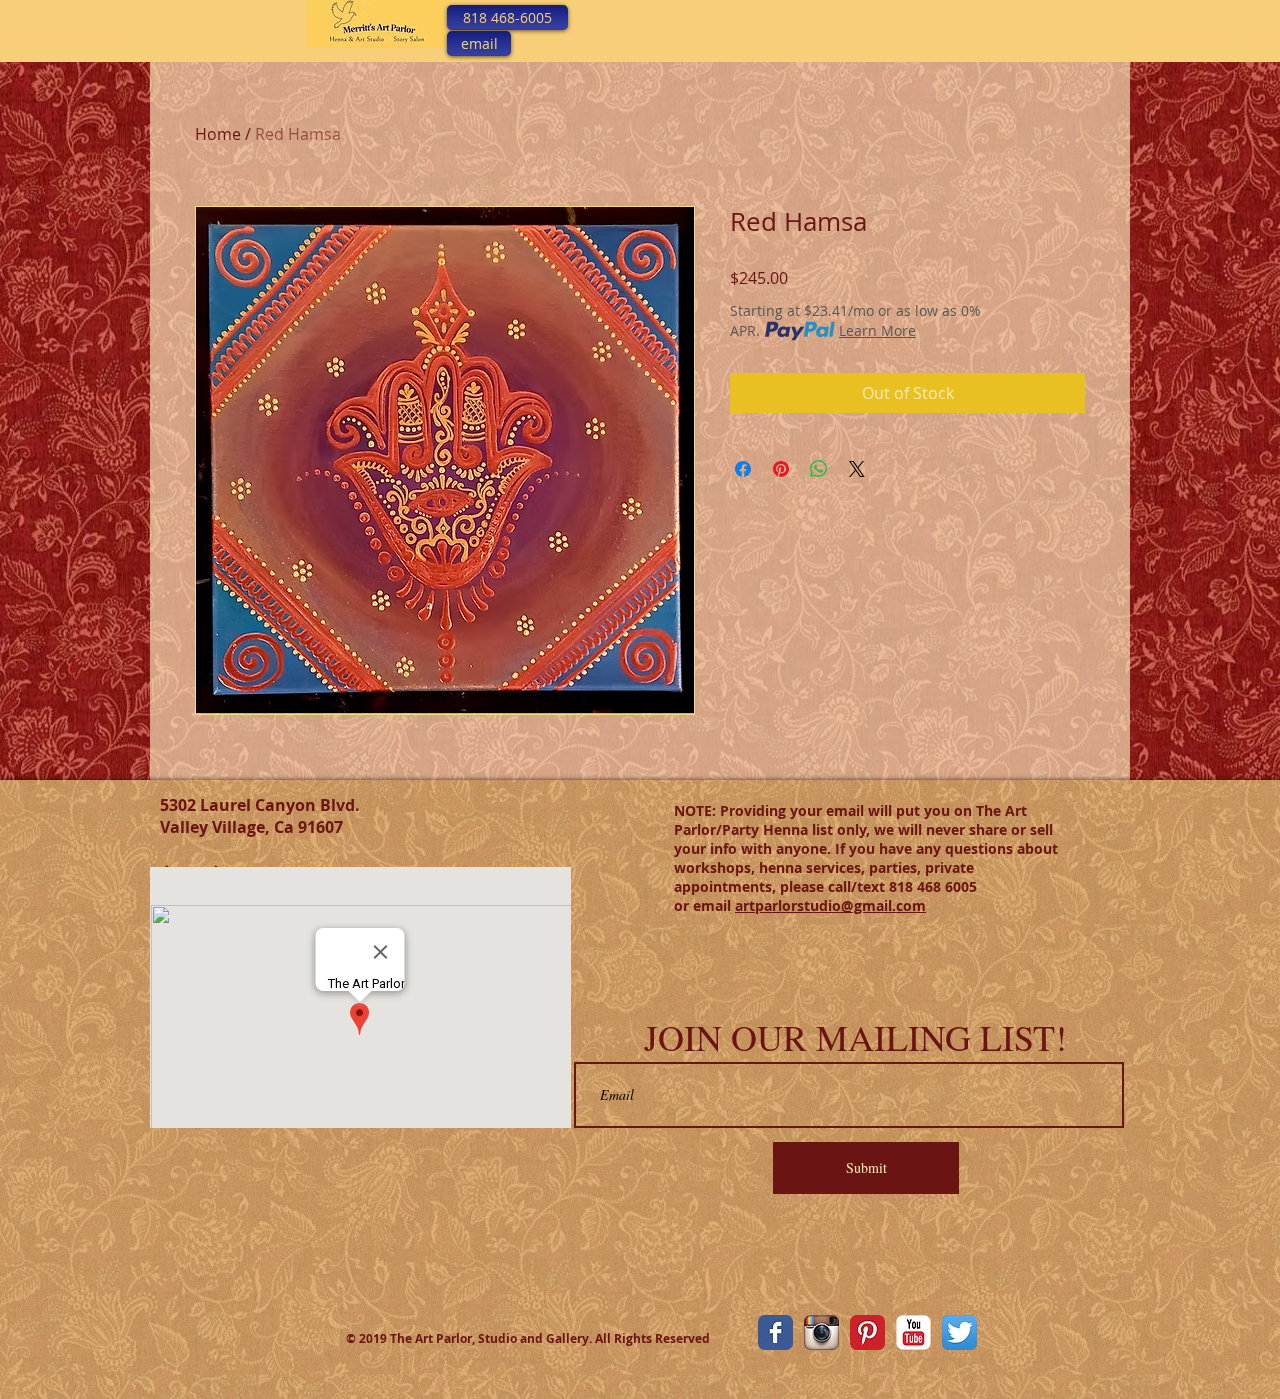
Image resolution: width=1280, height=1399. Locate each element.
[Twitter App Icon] (959, 1332)
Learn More (877, 330)
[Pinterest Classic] (867, 1332)
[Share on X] (857, 469)
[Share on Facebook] (743, 469)
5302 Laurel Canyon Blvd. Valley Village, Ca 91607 (260, 816)
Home (218, 134)
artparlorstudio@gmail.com (830, 905)
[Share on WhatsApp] (819, 469)
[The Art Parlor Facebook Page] (775, 1332)
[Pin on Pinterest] (781, 469)
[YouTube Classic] (913, 1332)
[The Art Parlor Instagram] (821, 1332)
